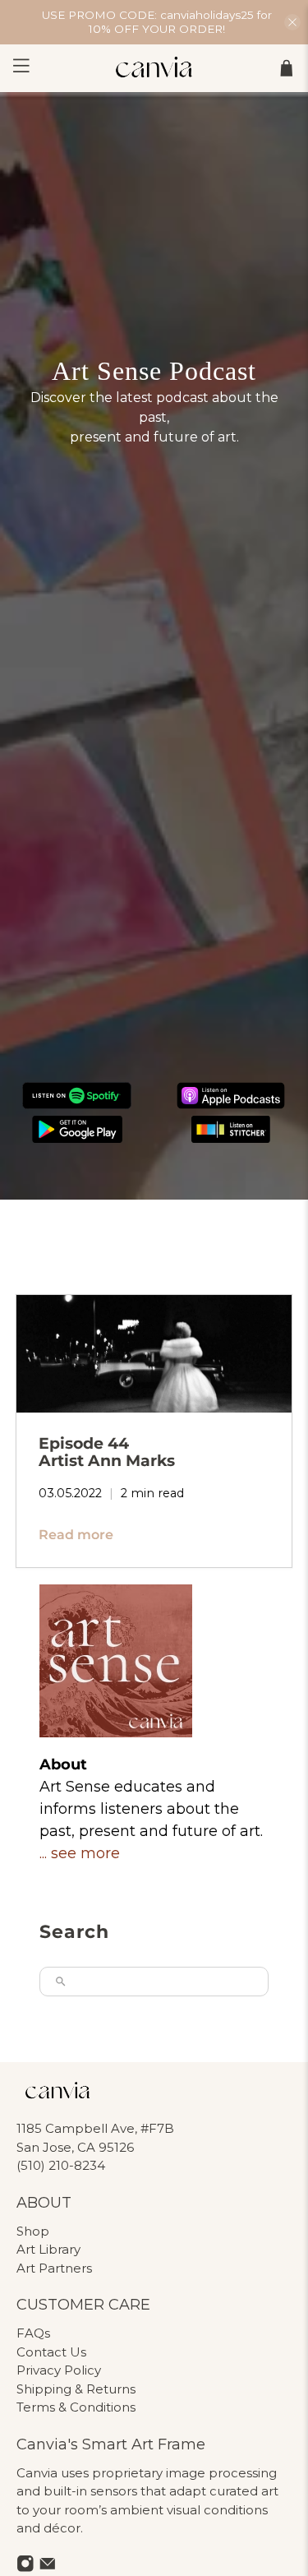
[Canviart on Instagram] (25, 2568)
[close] (292, 22)
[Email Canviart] (48, 2568)
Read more (76, 1535)
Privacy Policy (59, 2370)
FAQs (33, 2333)
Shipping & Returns (76, 2389)
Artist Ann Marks (107, 1452)
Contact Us (51, 2352)
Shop (33, 2231)
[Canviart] (154, 68)
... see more (80, 1853)
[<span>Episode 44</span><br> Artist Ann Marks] (154, 1354)
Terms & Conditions (76, 2407)
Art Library (48, 2249)
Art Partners (54, 2268)
